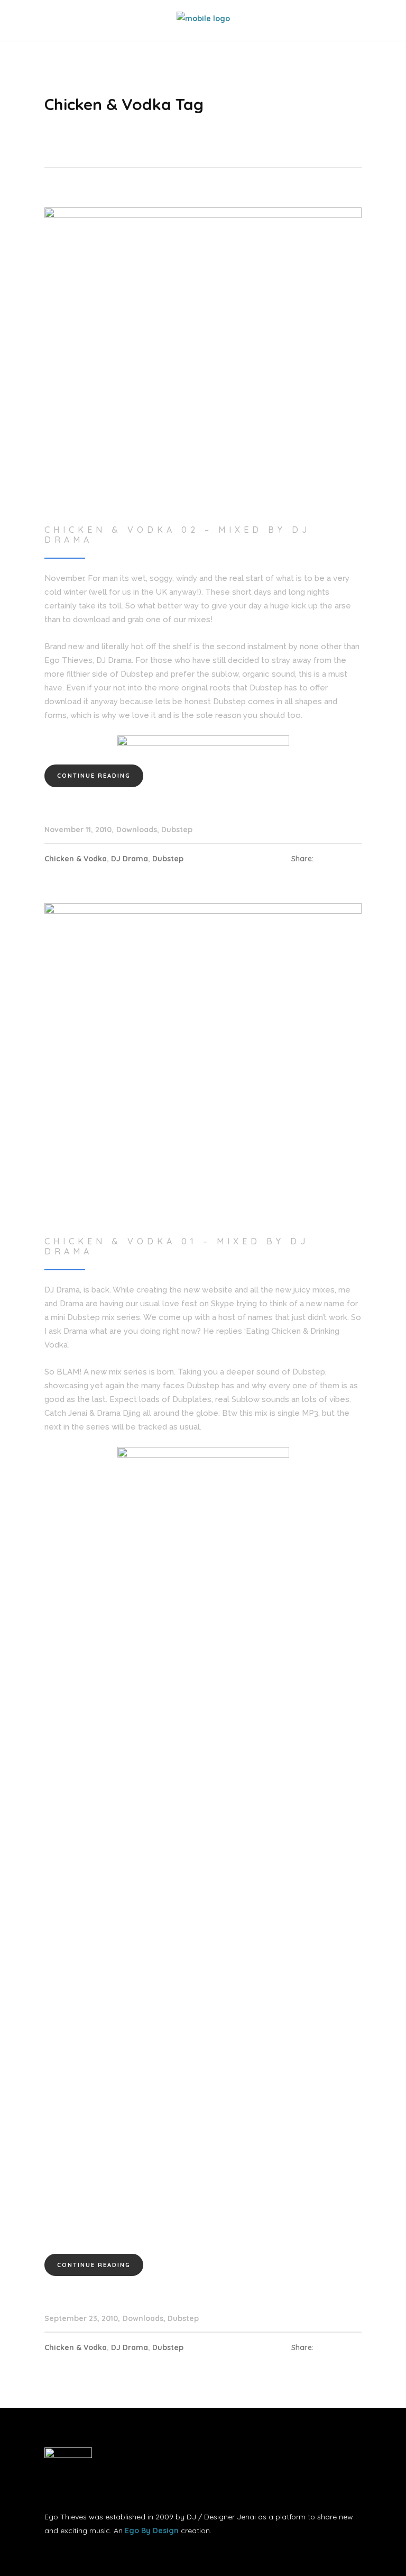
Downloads (137, 830)
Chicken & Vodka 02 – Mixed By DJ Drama (177, 535)
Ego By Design (152, 2531)
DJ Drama (130, 859)
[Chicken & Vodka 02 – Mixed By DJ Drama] (203, 366)
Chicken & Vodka (76, 859)
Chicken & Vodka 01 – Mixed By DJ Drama (177, 1246)
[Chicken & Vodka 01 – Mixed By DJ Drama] (203, 1061)
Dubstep (177, 830)
